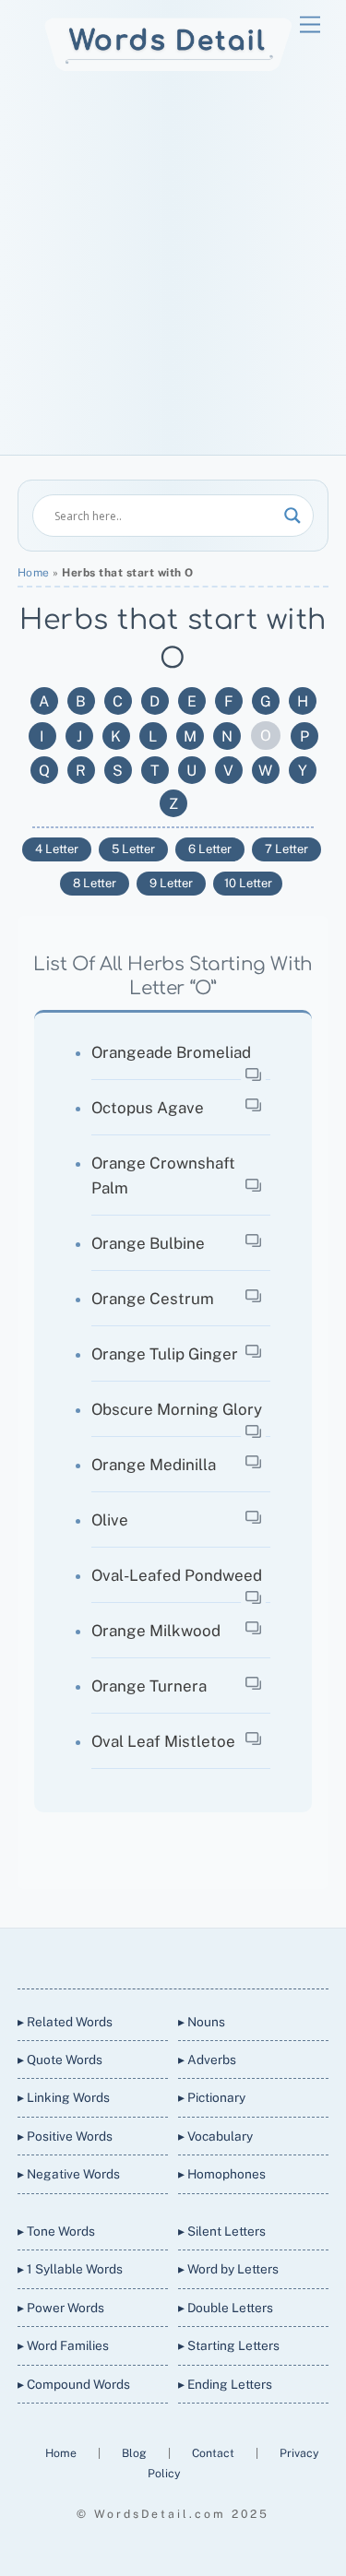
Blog (136, 2453)
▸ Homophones (222, 2174)
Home (34, 573)
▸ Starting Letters (229, 2345)
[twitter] (105, 1955)
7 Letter (286, 849)
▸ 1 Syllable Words (70, 2269)
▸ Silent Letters (222, 2231)
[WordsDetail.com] (168, 67)
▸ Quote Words (60, 2060)
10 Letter (248, 883)
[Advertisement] (173, 273)
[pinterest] (238, 1955)
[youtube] (194, 1955)
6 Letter (210, 849)
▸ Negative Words (69, 2174)
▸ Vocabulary (215, 2136)
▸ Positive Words (65, 2136)
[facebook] (149, 1955)
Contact (215, 2453)
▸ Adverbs (207, 2060)
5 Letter (133, 849)
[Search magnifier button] (292, 516)
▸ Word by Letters (228, 2269)
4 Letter (57, 849)
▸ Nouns (202, 2022)
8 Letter (95, 883)
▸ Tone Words (56, 2231)
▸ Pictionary (212, 2097)
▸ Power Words (61, 2308)
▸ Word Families (63, 2345)
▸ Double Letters (226, 2308)
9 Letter (171, 883)
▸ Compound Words (74, 2384)
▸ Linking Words (64, 2097)
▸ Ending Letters (225, 2384)
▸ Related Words (65, 2022)
